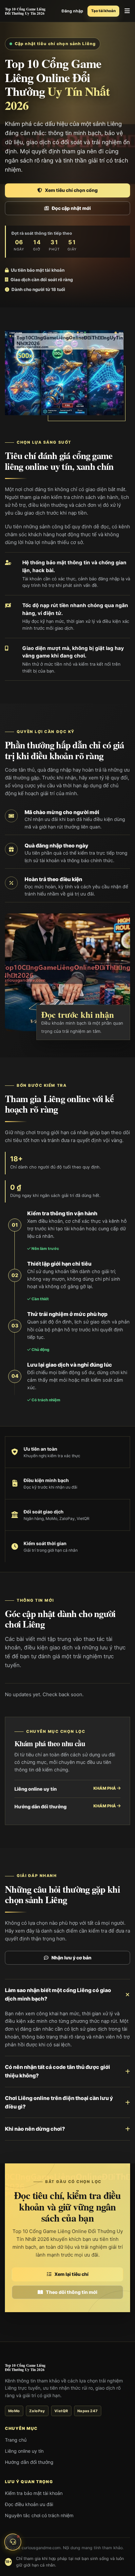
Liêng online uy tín (66, 1789)
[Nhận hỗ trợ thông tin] (13, 2540)
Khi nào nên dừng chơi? (35, 2129)
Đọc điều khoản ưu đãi (29, 2504)
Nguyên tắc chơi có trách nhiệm (39, 2515)
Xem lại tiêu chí (71, 2274)
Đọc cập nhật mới (71, 208)
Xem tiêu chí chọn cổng (71, 190)
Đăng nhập (72, 11)
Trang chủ (16, 2440)
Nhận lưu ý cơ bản (71, 1958)
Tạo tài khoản (103, 11)
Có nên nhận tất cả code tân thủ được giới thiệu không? (58, 2071)
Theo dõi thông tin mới (72, 2292)
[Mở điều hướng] (127, 11)
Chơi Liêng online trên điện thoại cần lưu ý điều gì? (59, 2102)
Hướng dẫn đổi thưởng (66, 1806)
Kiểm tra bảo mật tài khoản (34, 2493)
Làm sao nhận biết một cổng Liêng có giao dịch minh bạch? (58, 1994)
